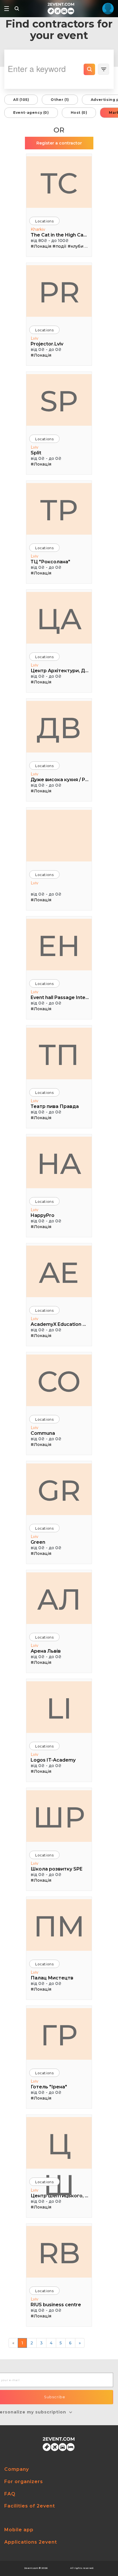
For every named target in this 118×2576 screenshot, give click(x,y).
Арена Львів (46, 1651)
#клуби (75, 246)
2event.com (31, 2568)
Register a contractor (59, 143)
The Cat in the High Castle (60, 235)
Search (89, 69)
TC (59, 183)
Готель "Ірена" (49, 2087)
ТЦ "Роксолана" (50, 562)
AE (59, 1273)
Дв (59, 728)
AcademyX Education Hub (60, 1324)
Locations (44, 221)
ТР (59, 510)
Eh (59, 946)
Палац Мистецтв (52, 1978)
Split (36, 453)
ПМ (59, 1926)
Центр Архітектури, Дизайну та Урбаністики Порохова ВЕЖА (60, 671)
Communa (43, 1433)
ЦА (59, 619)
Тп (59, 1055)
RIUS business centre (56, 2305)
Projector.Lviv (47, 344)
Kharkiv (38, 229)
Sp (59, 401)
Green (38, 1542)
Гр (59, 2035)
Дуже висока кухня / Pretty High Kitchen (60, 780)
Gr (59, 1490)
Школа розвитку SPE (57, 1869)
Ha (59, 1164)
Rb (59, 2253)
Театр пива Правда (55, 1106)
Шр (59, 1817)
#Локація (41, 246)
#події (59, 246)
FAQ (10, 2494)
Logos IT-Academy (53, 1760)
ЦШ (59, 2148)
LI (59, 1708)
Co (59, 1381)
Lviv (35, 338)
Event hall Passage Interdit (60, 997)
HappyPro (43, 1215)
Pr (59, 292)
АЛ (59, 1599)
